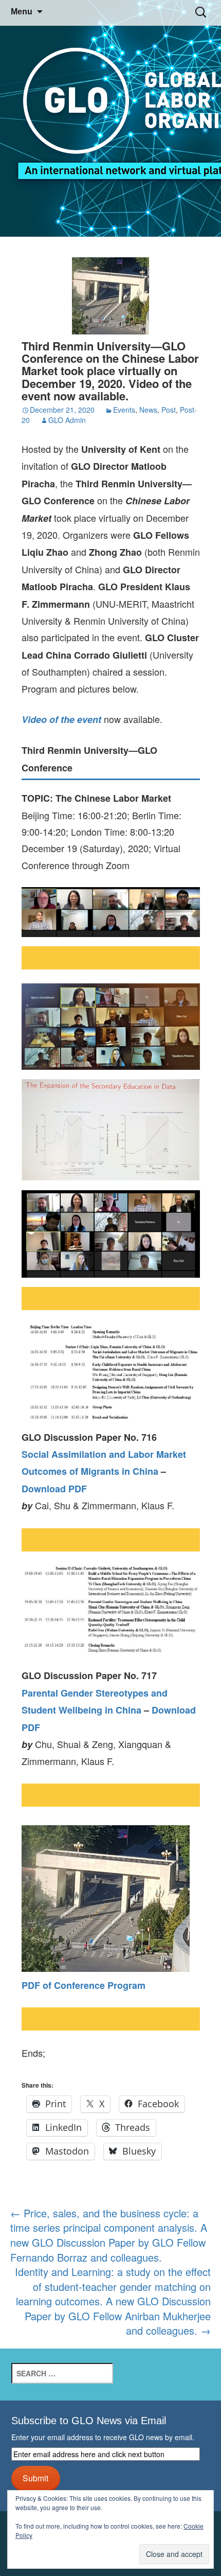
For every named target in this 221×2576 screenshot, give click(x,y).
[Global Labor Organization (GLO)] (110, 119)
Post (169, 410)
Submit (35, 2478)
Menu (22, 12)
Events (124, 410)
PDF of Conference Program (84, 1985)
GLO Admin (67, 420)
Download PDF (54, 1489)
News (148, 410)
